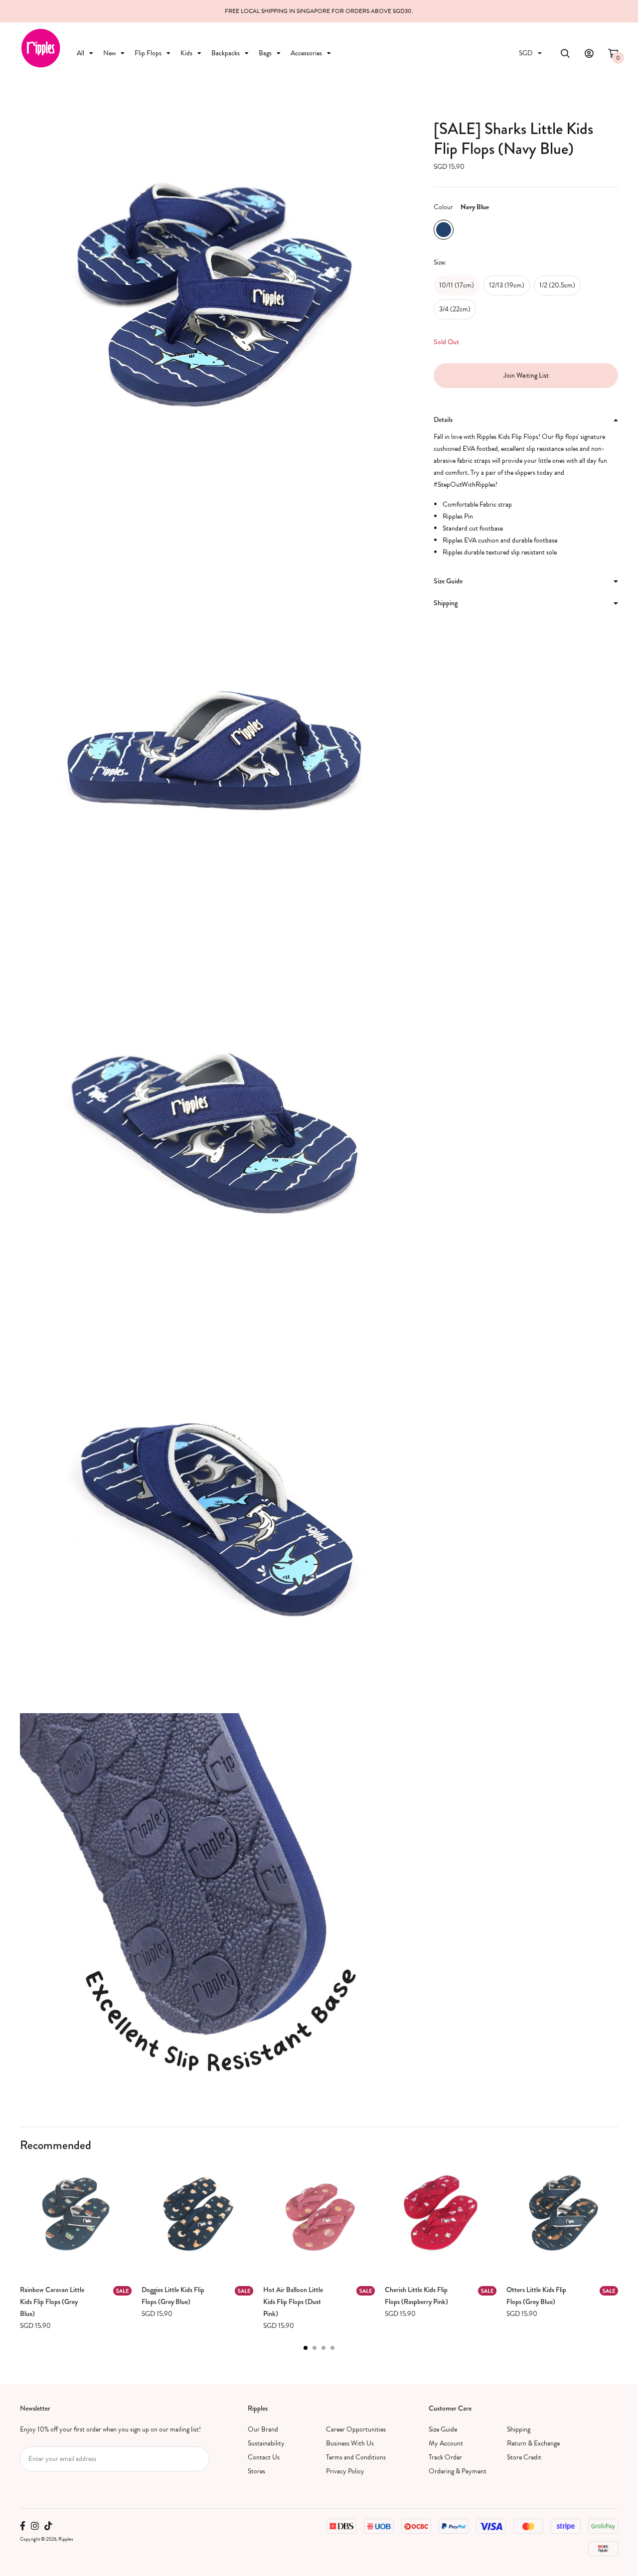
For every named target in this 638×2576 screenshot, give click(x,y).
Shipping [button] (446, 603)
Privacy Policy (345, 2471)
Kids (186, 53)
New (109, 53)
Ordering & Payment (458, 2471)
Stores (256, 2471)
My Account (446, 2443)
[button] (306, 2348)
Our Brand (263, 2429)
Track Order (445, 2457)
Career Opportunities (356, 2429)
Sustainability (266, 2443)
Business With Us (350, 2443)
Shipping (519, 2429)
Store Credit (524, 2457)
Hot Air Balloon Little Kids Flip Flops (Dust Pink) (293, 2302)
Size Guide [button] (448, 581)
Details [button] (443, 419)
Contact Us (264, 2457)
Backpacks (226, 53)
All (80, 53)
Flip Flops (148, 53)
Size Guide (443, 2429)
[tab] (526, 420)
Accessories (306, 53)
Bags (265, 53)
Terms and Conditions (356, 2457)
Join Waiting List (526, 375)
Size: (440, 262)
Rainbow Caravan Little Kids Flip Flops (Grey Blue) (52, 2302)
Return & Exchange (533, 2443)
